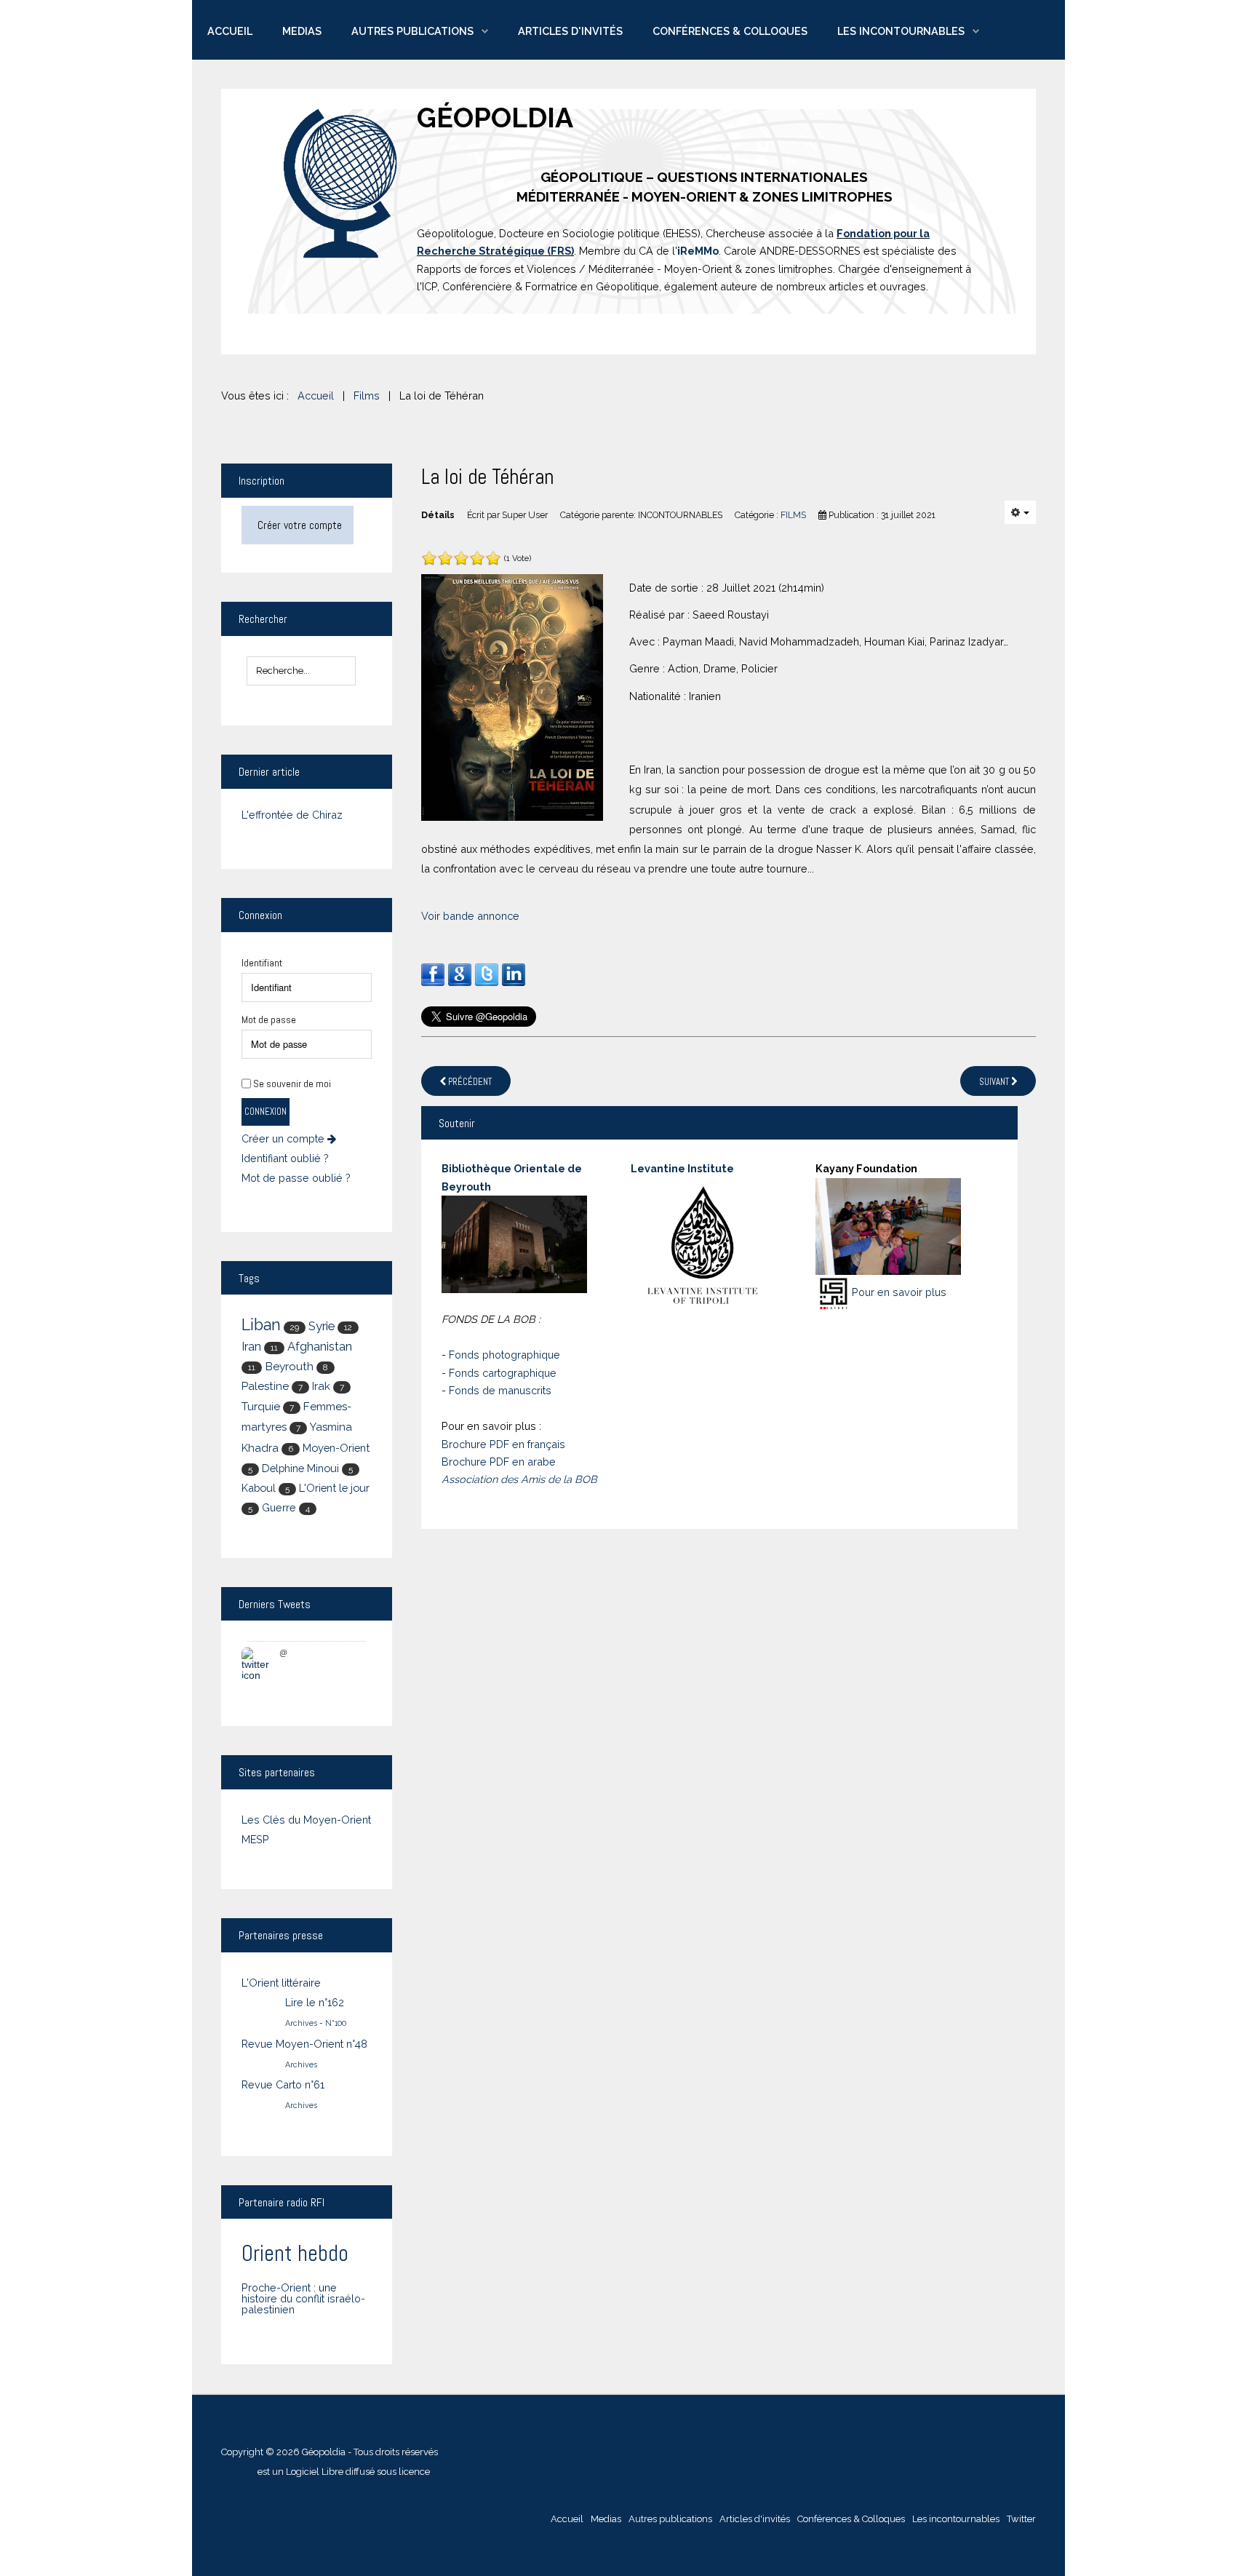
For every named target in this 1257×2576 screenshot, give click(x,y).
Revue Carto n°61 (283, 2084)
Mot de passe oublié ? (296, 1178)
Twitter (1021, 2519)
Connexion (266, 1112)
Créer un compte (284, 1139)
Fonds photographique (504, 1355)
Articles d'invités (570, 31)
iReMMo (698, 251)
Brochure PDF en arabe (499, 1462)
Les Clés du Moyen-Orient (306, 1820)
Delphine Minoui (300, 1468)
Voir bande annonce (470, 916)
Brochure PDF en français (503, 1444)
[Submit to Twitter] (487, 974)
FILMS (793, 515)
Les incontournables (901, 31)
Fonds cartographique (503, 1373)
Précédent (469, 1082)
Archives (301, 2023)
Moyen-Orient (336, 1448)
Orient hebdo (295, 2253)
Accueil (230, 31)
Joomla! (238, 2472)
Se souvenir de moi (292, 1084)
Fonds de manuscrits (500, 1390)
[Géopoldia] (341, 184)
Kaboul (259, 1488)
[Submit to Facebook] (433, 974)
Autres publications (412, 31)
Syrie (322, 1326)
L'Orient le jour (334, 1488)
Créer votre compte (300, 525)
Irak (321, 1386)
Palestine (265, 1386)
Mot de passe (269, 1019)
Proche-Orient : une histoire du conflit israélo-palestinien (303, 2299)
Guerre (279, 1507)
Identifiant (262, 963)
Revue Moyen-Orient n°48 (304, 2044)
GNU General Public (476, 2472)
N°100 (336, 2023)
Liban (261, 1325)
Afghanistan (320, 1347)
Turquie (261, 1407)
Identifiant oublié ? (285, 1158)
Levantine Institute (682, 1168)
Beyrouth (289, 1366)
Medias (302, 31)
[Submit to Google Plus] (460, 974)
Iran (251, 1347)
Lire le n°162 (315, 2002)
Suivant (995, 1082)
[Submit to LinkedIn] (514, 974)
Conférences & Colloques (730, 31)
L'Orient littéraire (281, 1983)
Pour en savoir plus (899, 1292)
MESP (255, 1839)
